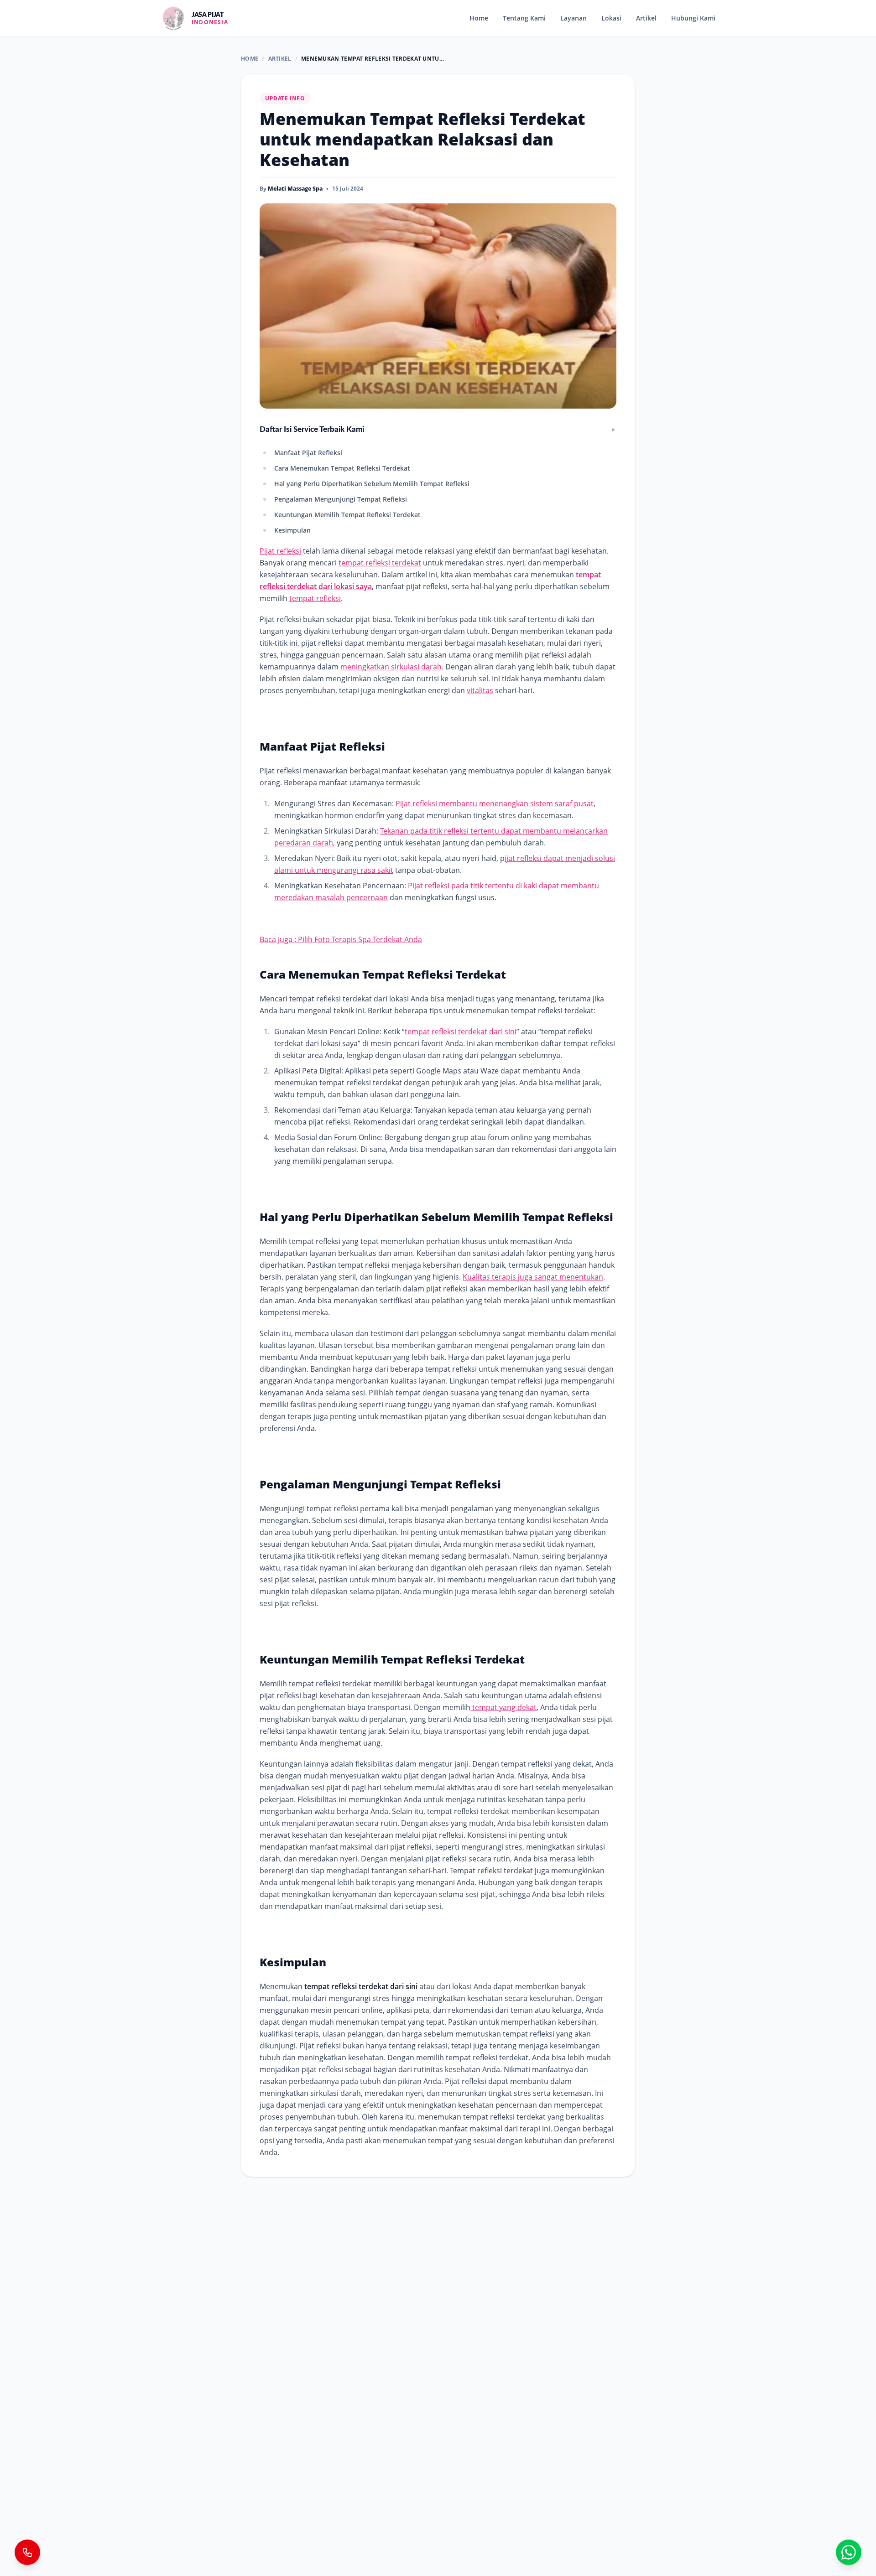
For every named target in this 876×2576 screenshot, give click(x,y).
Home (479, 18)
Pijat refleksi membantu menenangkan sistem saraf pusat (495, 803)
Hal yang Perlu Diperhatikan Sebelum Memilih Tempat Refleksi (372, 484)
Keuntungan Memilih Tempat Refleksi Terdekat (347, 515)
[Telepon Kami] (27, 2552)
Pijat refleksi (280, 551)
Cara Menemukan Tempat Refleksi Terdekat (342, 468)
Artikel (646, 18)
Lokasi (611, 18)
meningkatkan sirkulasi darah (391, 667)
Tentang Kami (524, 18)
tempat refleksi (315, 598)
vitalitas (480, 690)
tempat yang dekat (503, 1707)
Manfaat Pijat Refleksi (308, 453)
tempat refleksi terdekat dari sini (461, 1031)
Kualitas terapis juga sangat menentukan (533, 1277)
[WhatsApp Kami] (849, 2552)
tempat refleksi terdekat (380, 563)
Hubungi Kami (693, 18)
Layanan (574, 18)
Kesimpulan (292, 530)
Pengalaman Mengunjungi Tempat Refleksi (341, 499)
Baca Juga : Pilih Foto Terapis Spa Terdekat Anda (341, 939)
